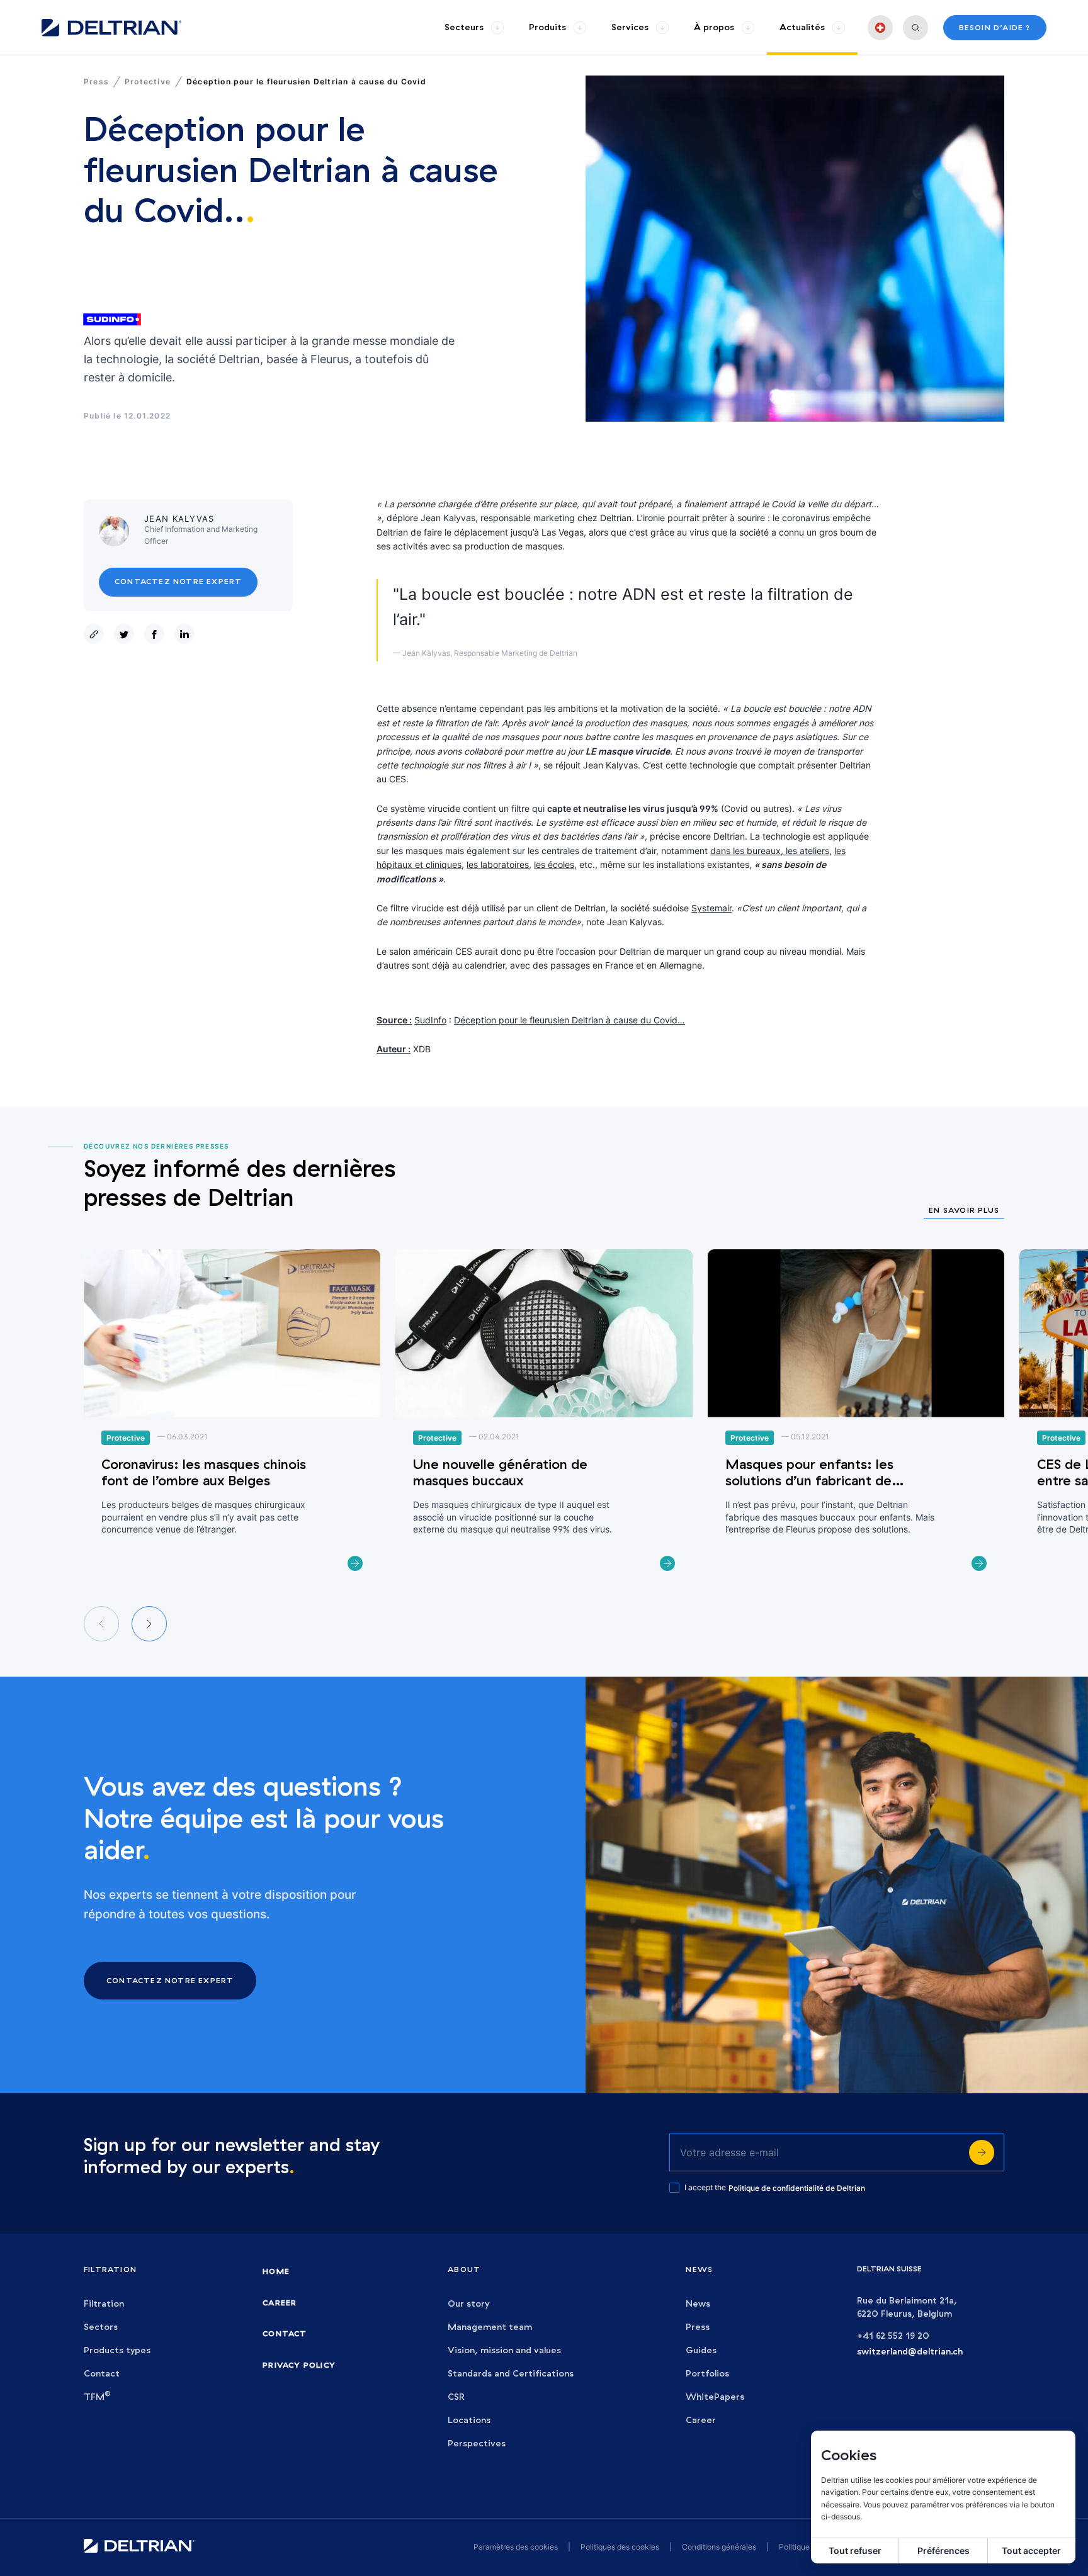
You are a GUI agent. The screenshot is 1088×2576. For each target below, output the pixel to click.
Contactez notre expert (178, 582)
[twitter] (127, 634)
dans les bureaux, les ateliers (770, 851)
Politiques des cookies (620, 2547)
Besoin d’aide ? (995, 27)
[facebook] (157, 634)
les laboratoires (498, 864)
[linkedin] (187, 634)
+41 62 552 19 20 (893, 2336)
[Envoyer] (982, 2152)
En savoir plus (964, 1211)
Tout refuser (855, 2551)
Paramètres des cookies (516, 2547)
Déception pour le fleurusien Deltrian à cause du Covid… (569, 1020)
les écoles (554, 864)
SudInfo (430, 1020)
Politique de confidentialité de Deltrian (797, 2188)
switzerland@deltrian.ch (910, 2352)
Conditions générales (719, 2547)
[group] (474, 27)
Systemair (711, 908)
